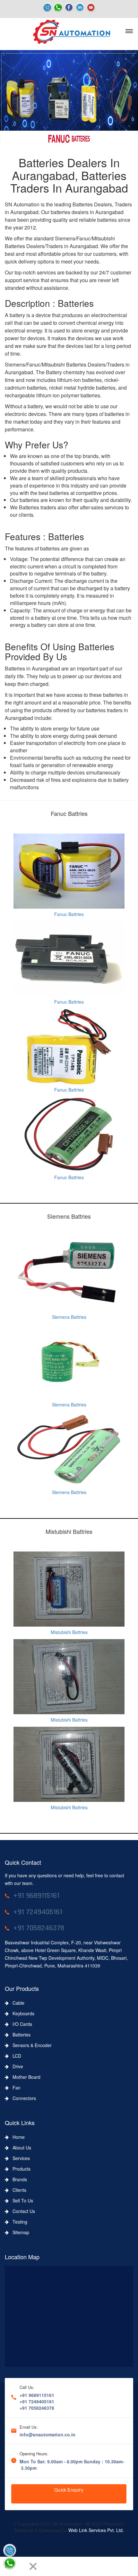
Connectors (22, 2098)
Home (17, 2137)
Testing (18, 2222)
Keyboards (22, 2013)
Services (19, 2158)
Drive (16, 2066)
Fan (15, 2088)
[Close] (33, 2566)
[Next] (21, 2566)
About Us (20, 2148)
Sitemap (19, 2232)
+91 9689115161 (37, 2395)
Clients (17, 2190)
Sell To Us (21, 2200)
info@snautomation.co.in (47, 2434)
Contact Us (22, 2211)
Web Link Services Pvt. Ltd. (96, 2530)
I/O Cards (20, 2024)
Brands (18, 2179)
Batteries (20, 2035)
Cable (17, 2003)
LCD (15, 2056)
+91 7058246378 (37, 2408)
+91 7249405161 (37, 2401)
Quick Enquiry (69, 2490)
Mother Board (25, 2077)
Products (20, 2169)
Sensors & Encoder (30, 2045)
